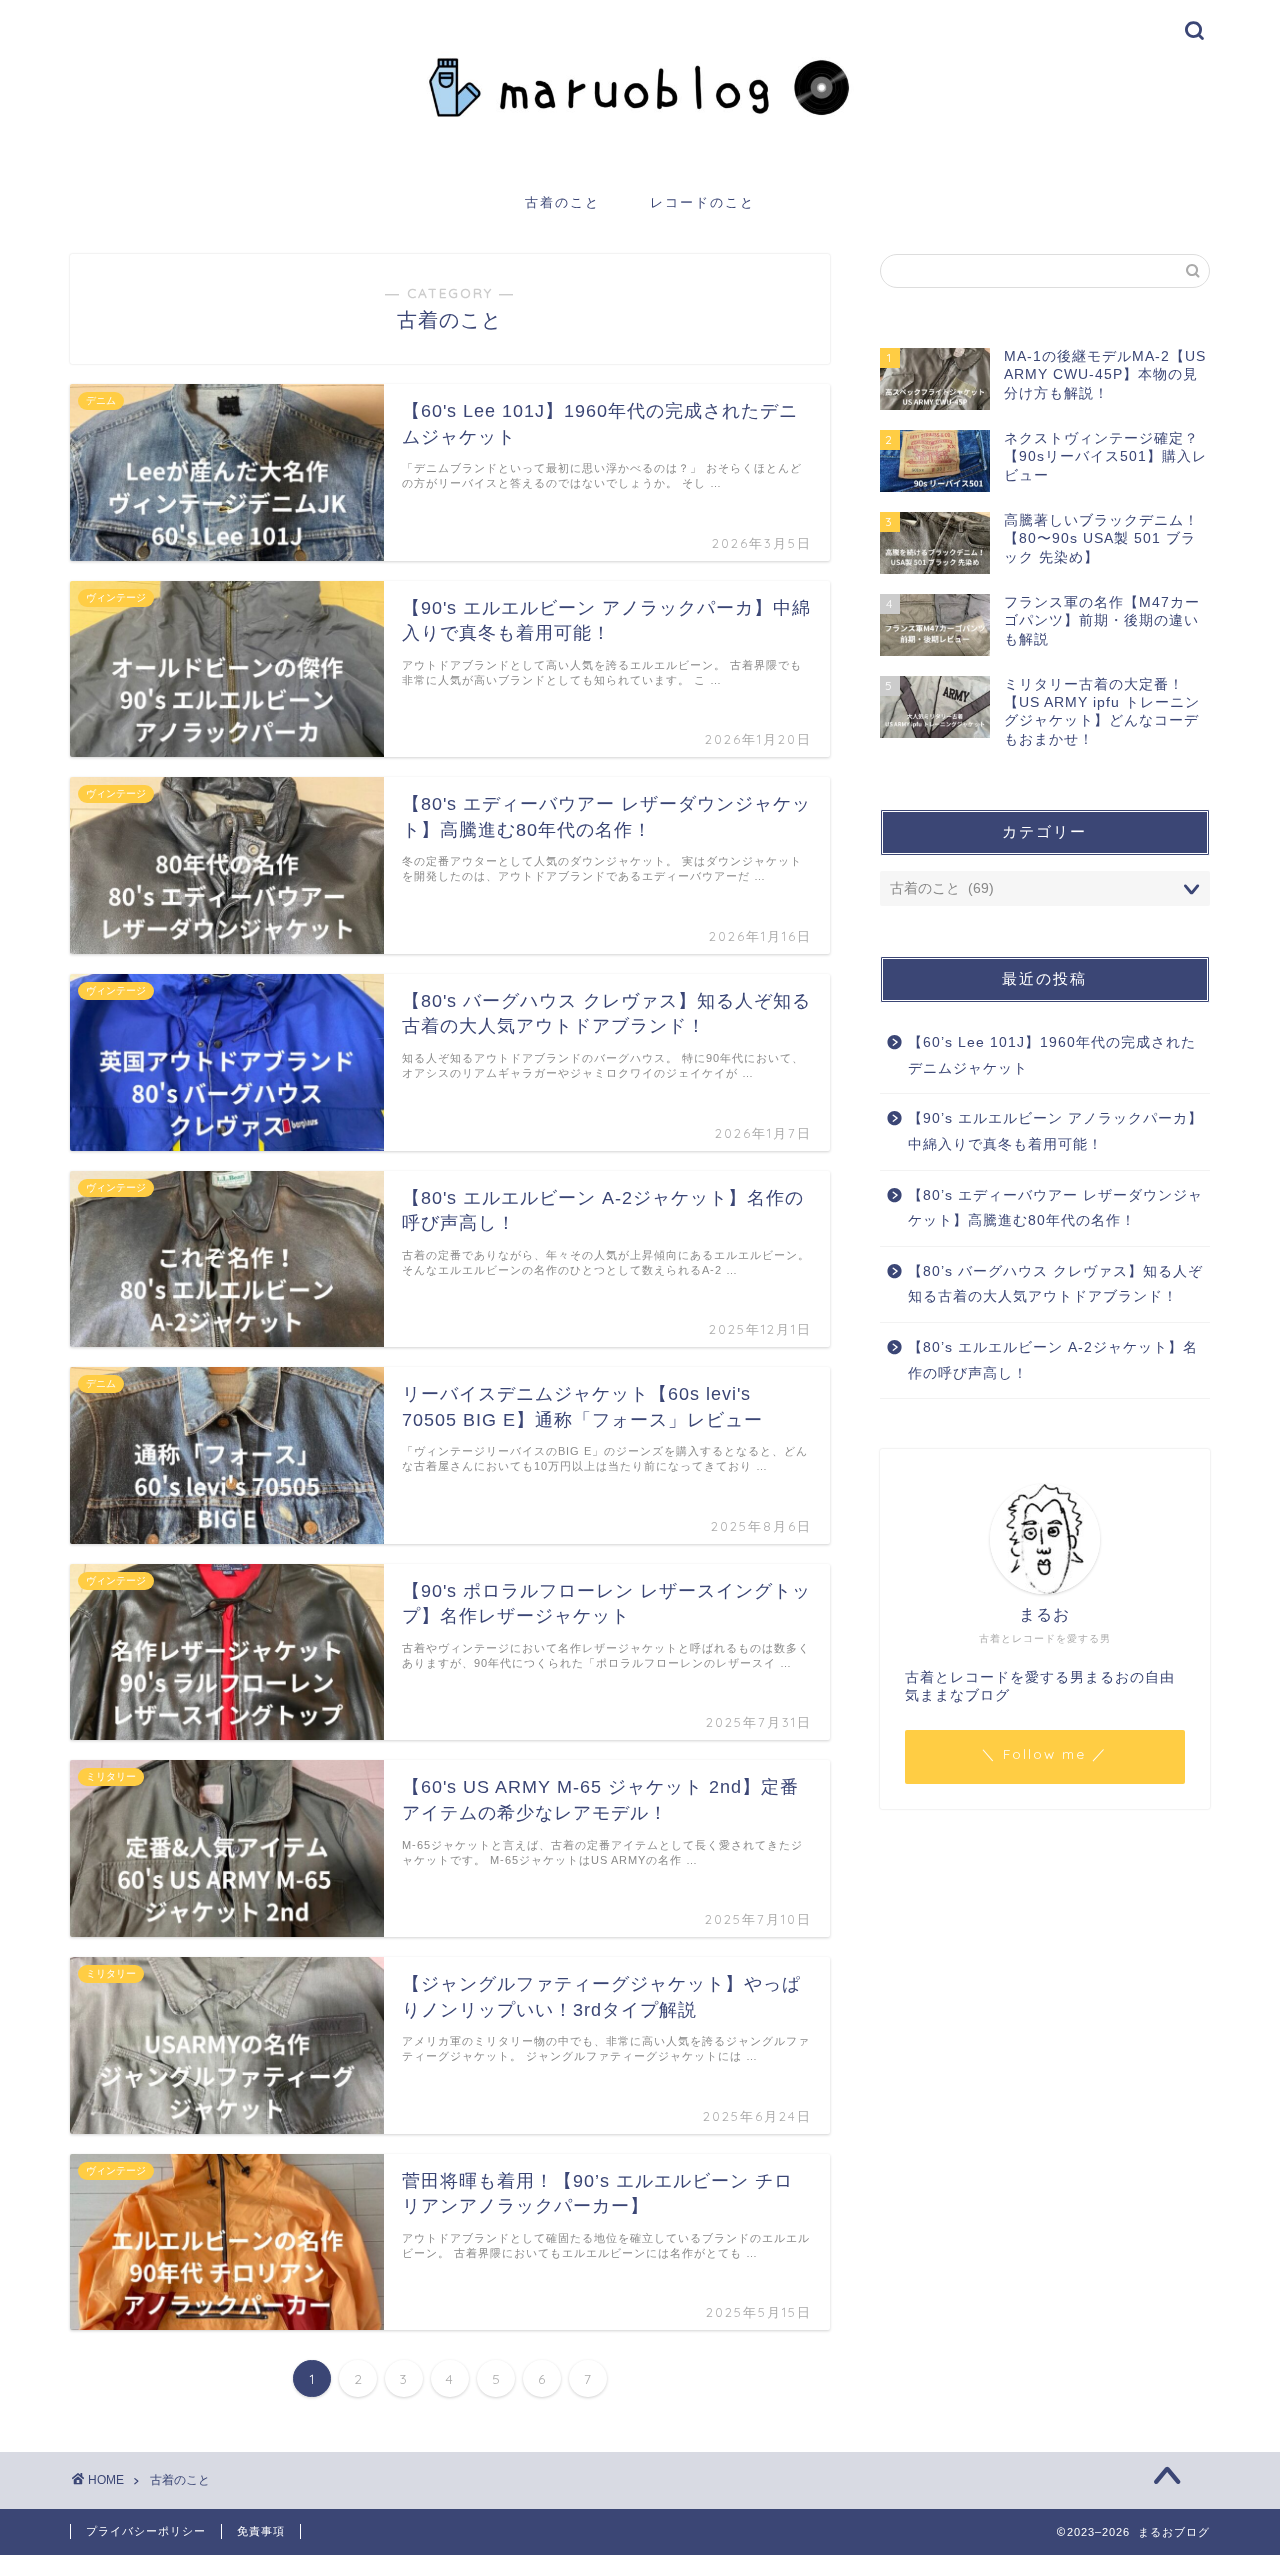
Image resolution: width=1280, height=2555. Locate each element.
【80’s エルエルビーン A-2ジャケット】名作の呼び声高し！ (1053, 1360)
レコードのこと (702, 202)
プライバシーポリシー (146, 2531)
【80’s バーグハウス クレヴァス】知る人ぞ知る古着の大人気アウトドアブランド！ (1055, 1284)
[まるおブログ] (640, 157)
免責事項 (261, 2531)
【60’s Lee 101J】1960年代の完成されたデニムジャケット (1052, 1055)
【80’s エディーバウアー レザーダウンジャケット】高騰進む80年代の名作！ (1055, 1208)
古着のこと (562, 202)
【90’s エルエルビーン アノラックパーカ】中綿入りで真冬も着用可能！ (1055, 1131)
